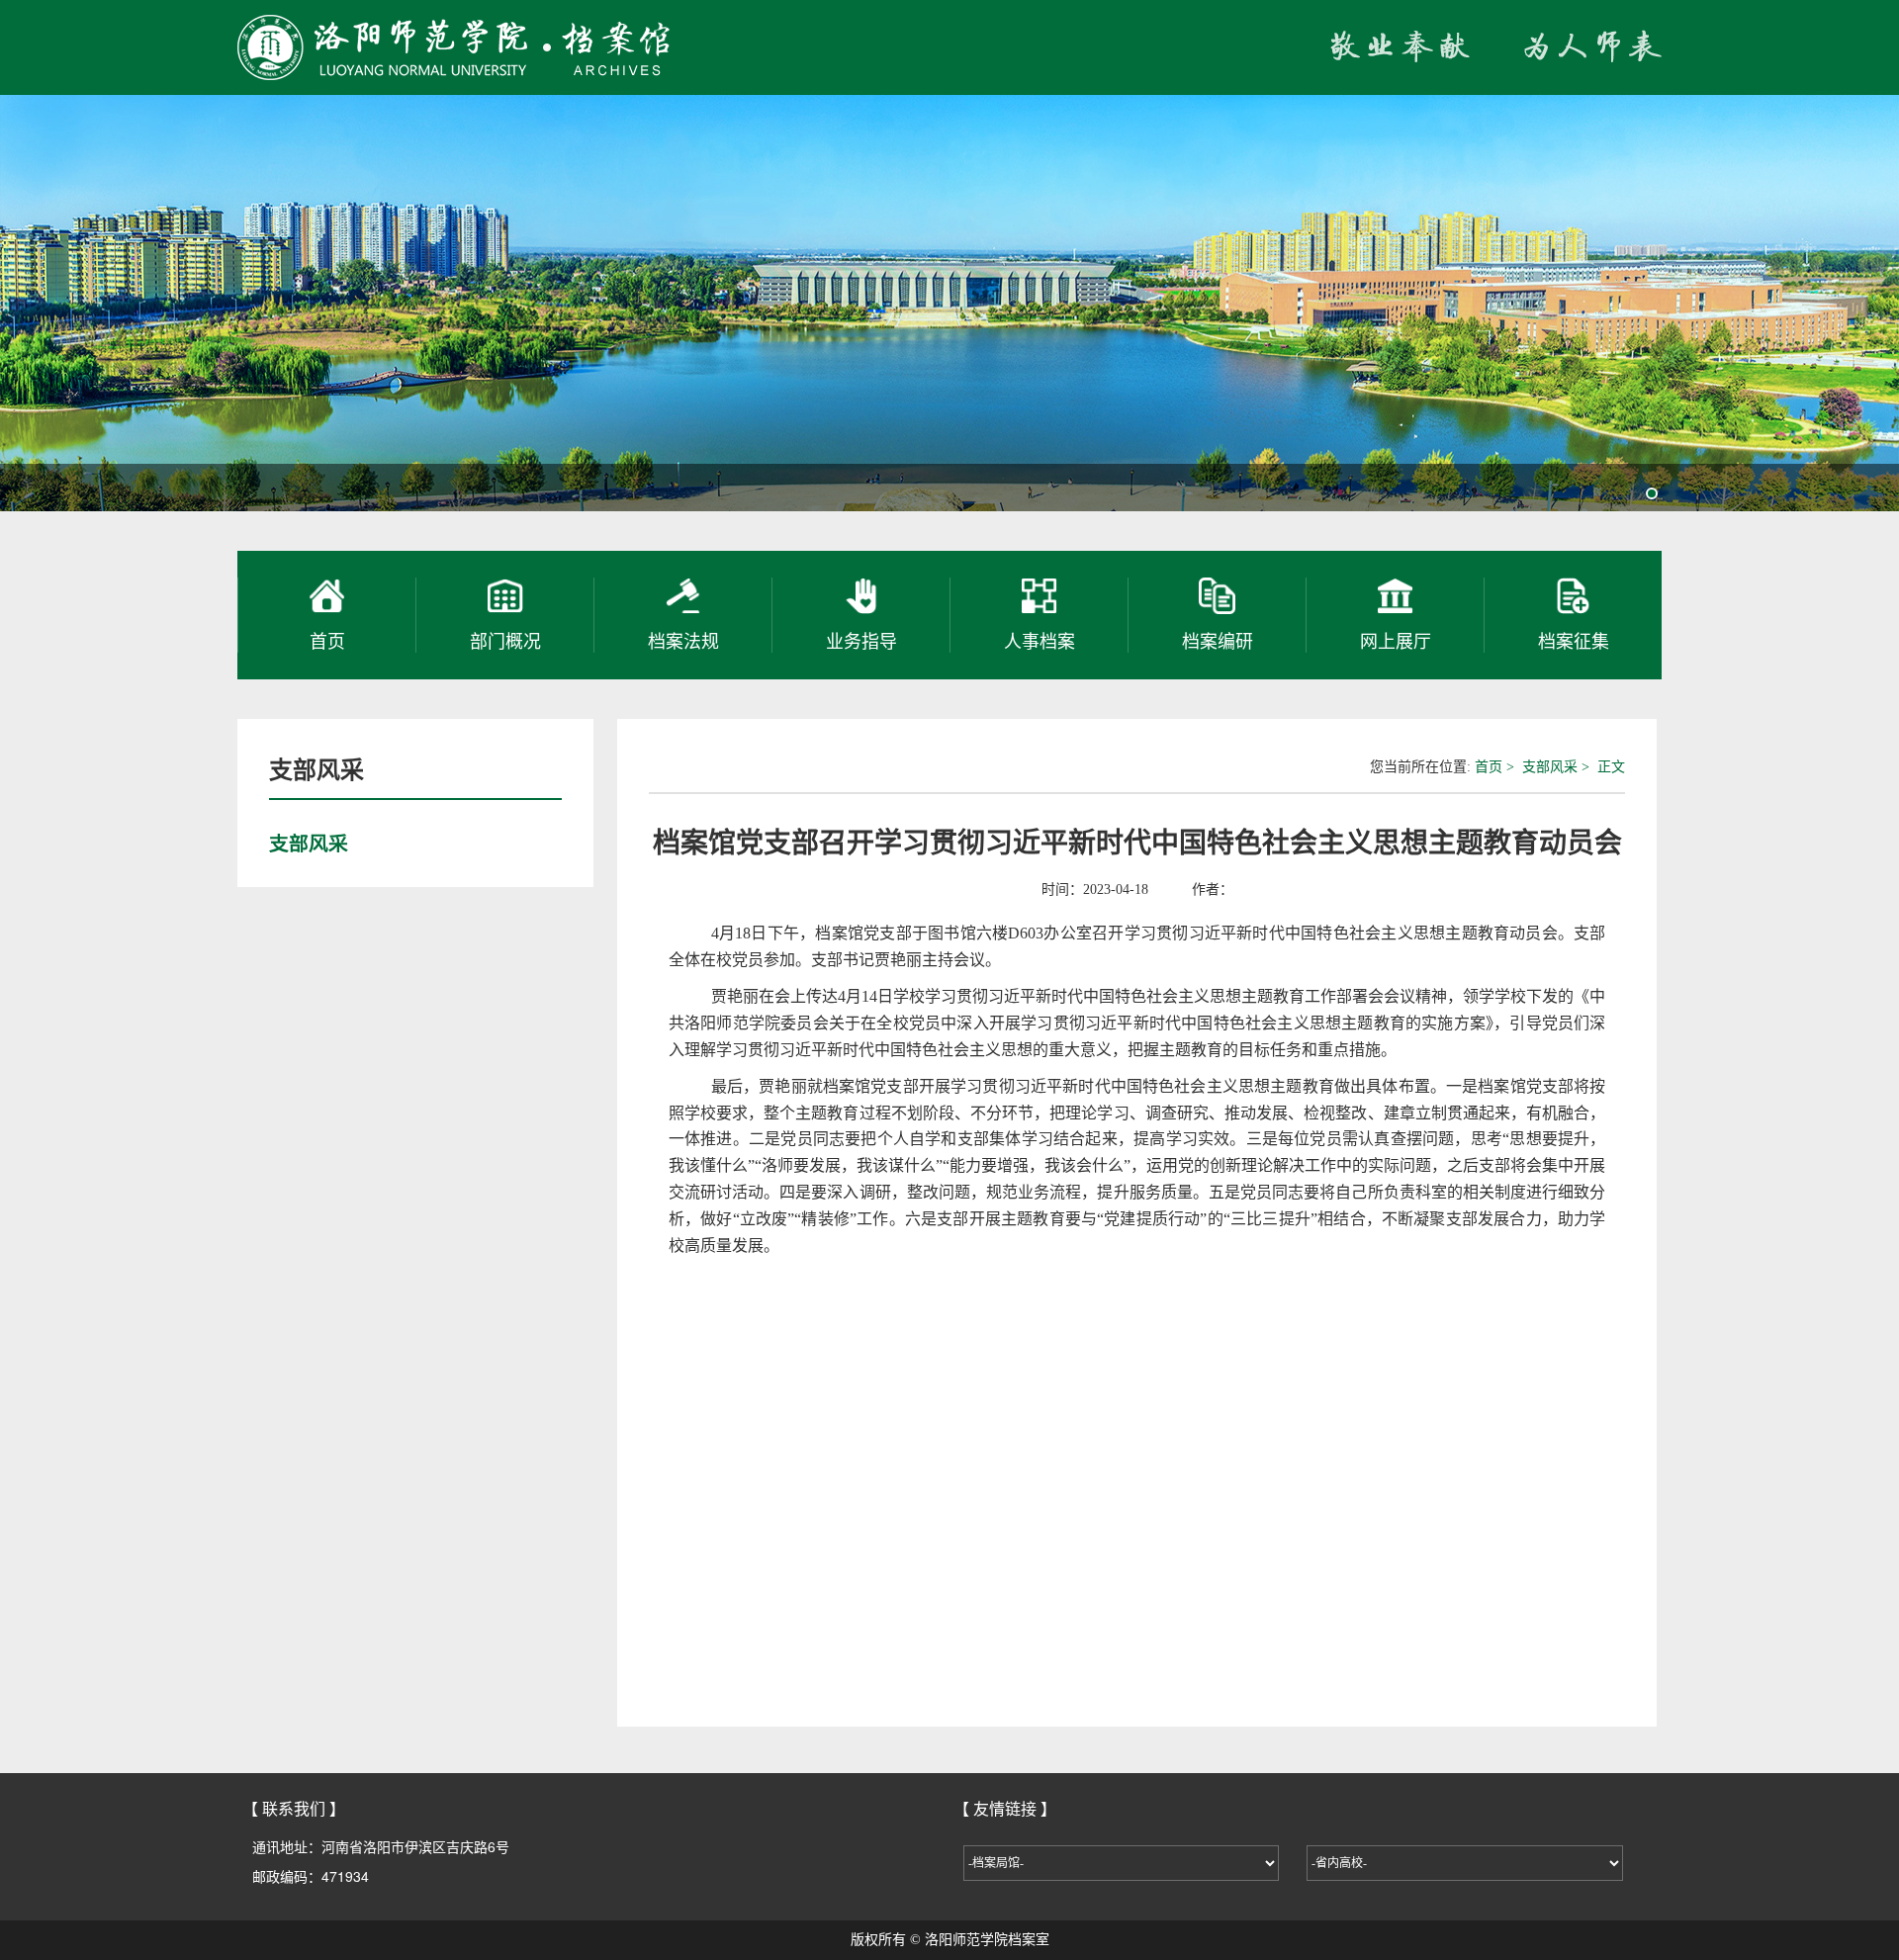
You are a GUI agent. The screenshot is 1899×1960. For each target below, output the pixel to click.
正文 (1611, 767)
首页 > (1496, 767)
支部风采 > (1558, 767)
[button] (1652, 493)
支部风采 (316, 770)
